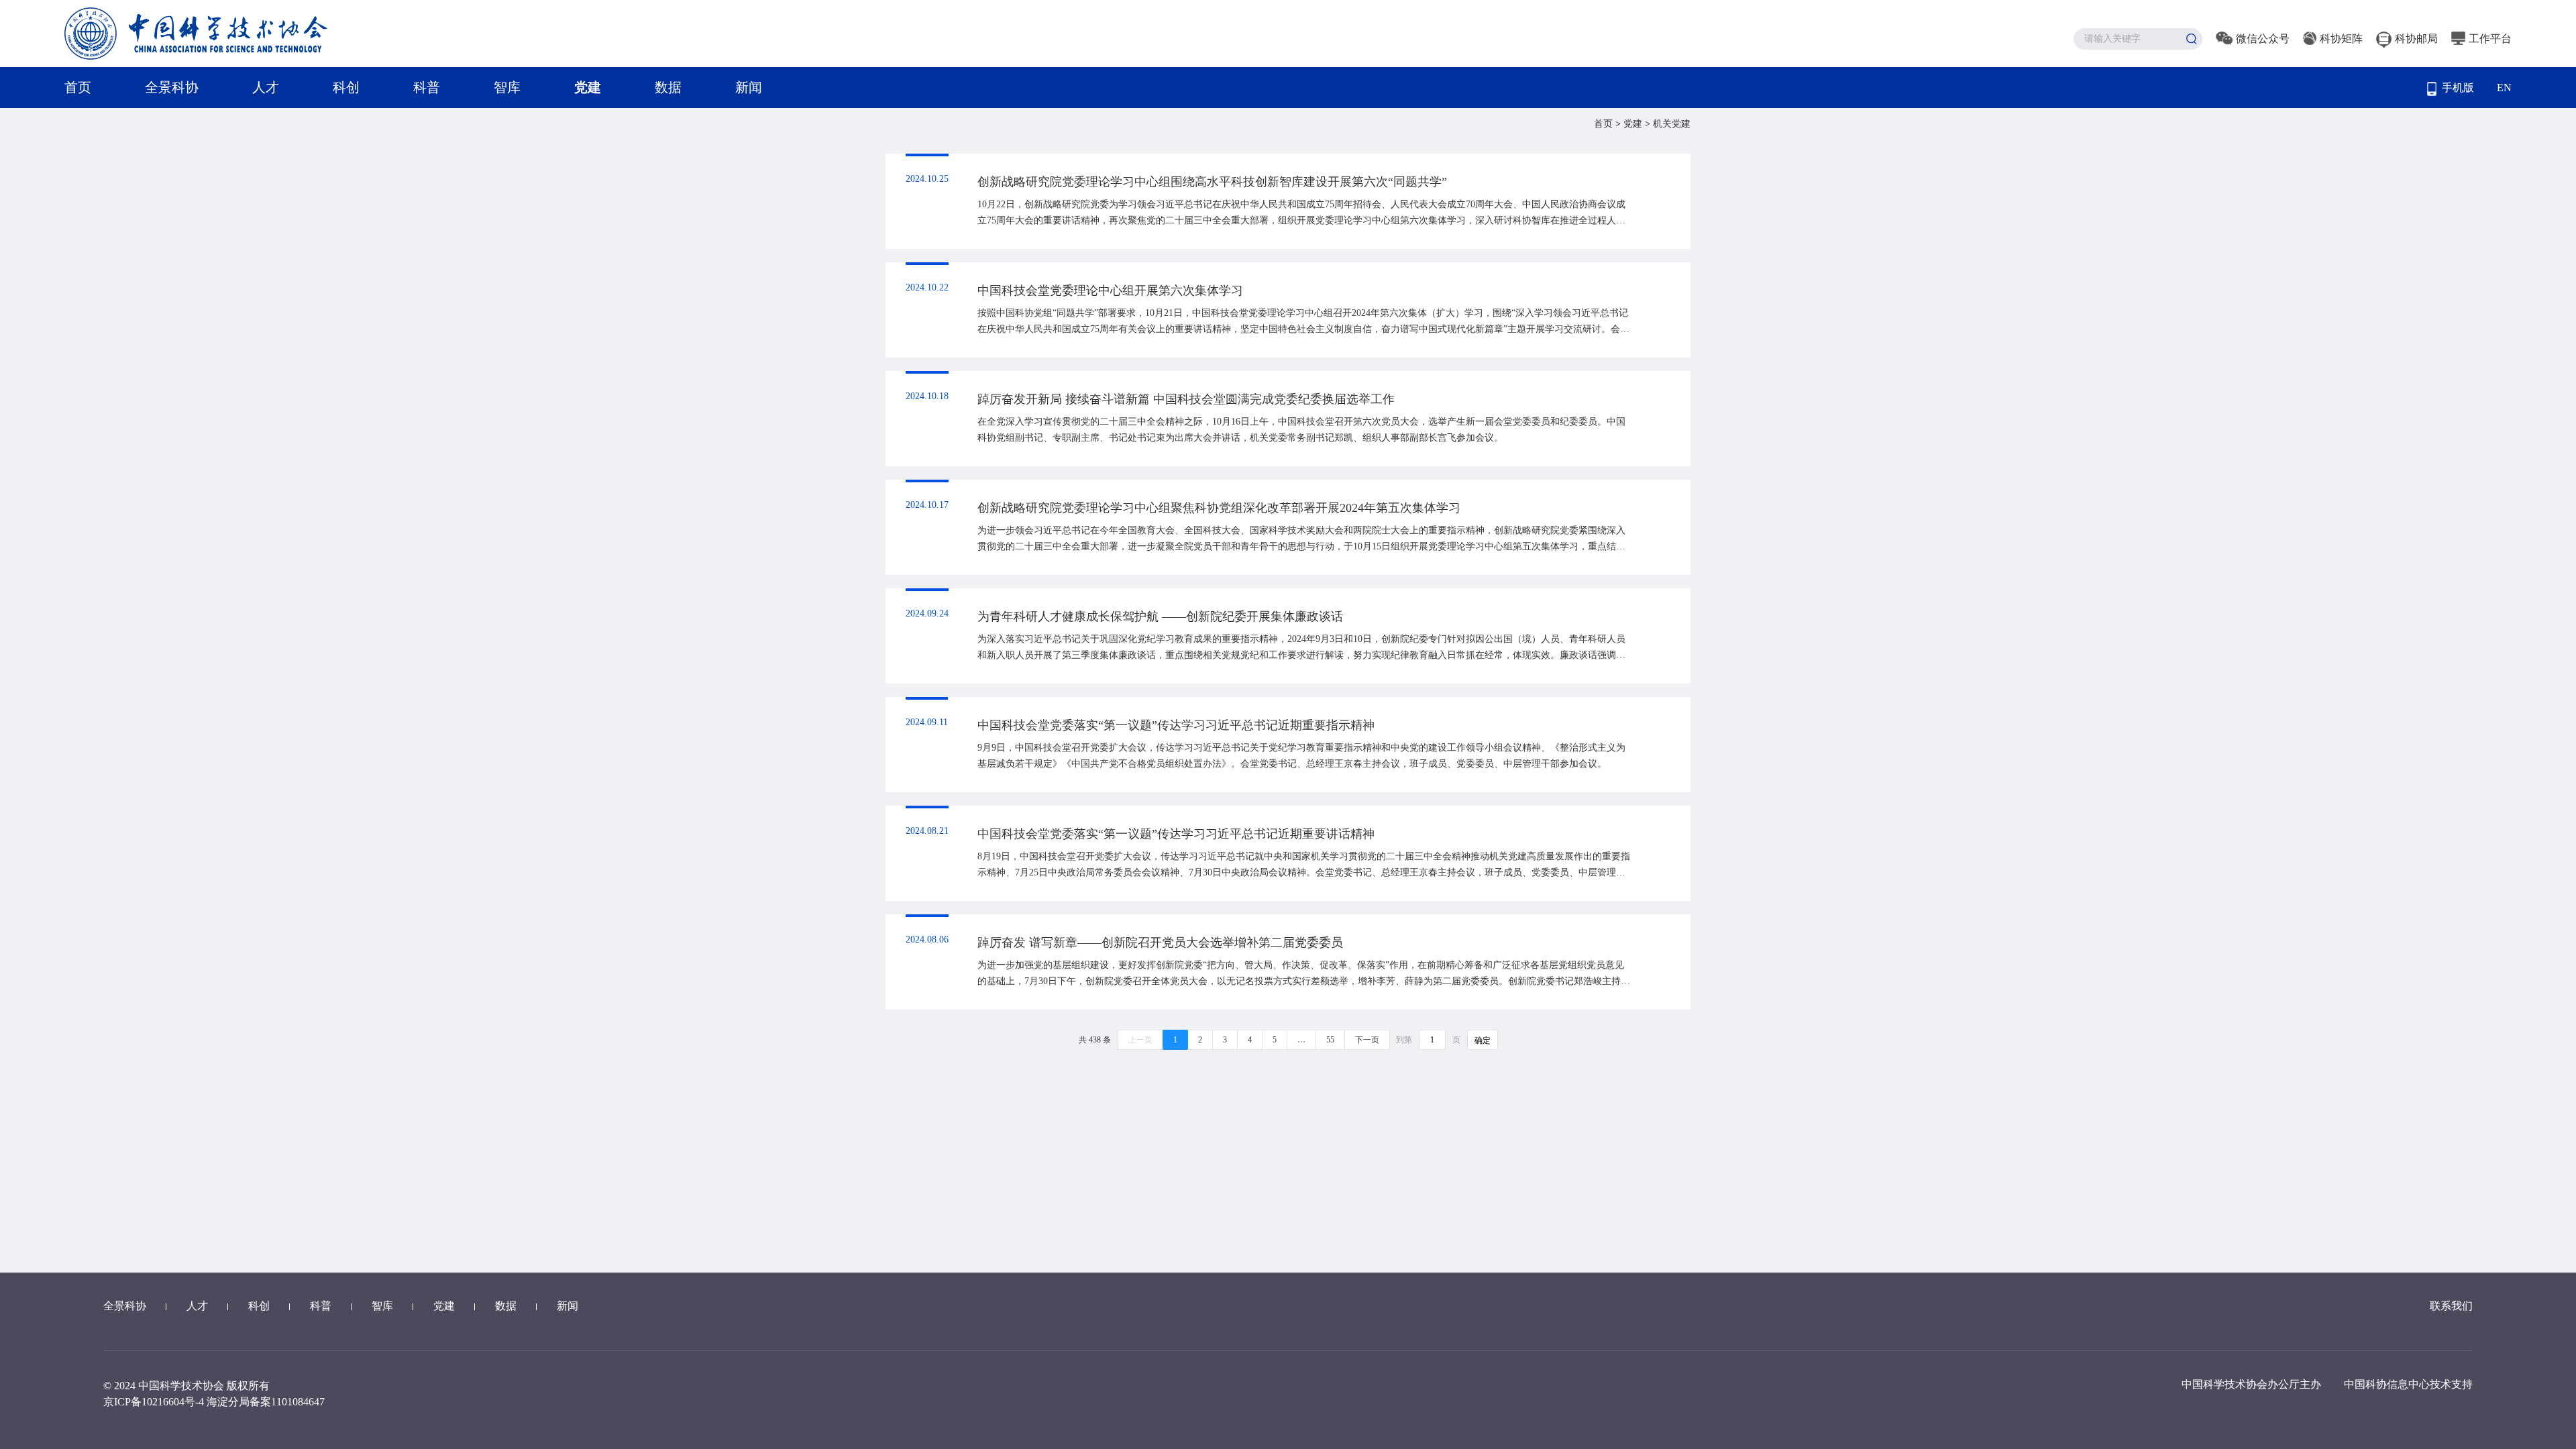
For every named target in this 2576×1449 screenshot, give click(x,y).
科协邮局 (2416, 39)
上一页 (1140, 1040)
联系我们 (2451, 1306)
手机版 (2458, 88)
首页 (78, 87)
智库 (507, 87)
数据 (668, 87)
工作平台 (2490, 39)
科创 (346, 87)
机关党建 (1672, 124)
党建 (588, 87)
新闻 (749, 87)
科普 (427, 87)
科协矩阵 (2341, 39)
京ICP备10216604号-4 (154, 1402)
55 (1330, 1040)
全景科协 (172, 87)
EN (2504, 88)
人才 (266, 87)
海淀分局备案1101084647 (266, 1402)
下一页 (1367, 1040)
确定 (1483, 1040)
